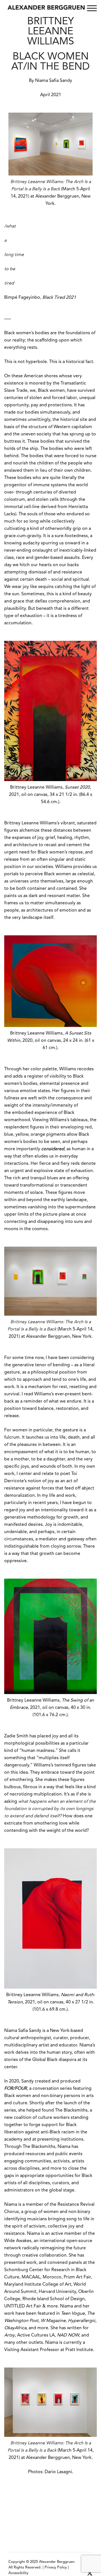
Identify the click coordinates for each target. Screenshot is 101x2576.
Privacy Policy (56, 2567)
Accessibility (18, 2573)
